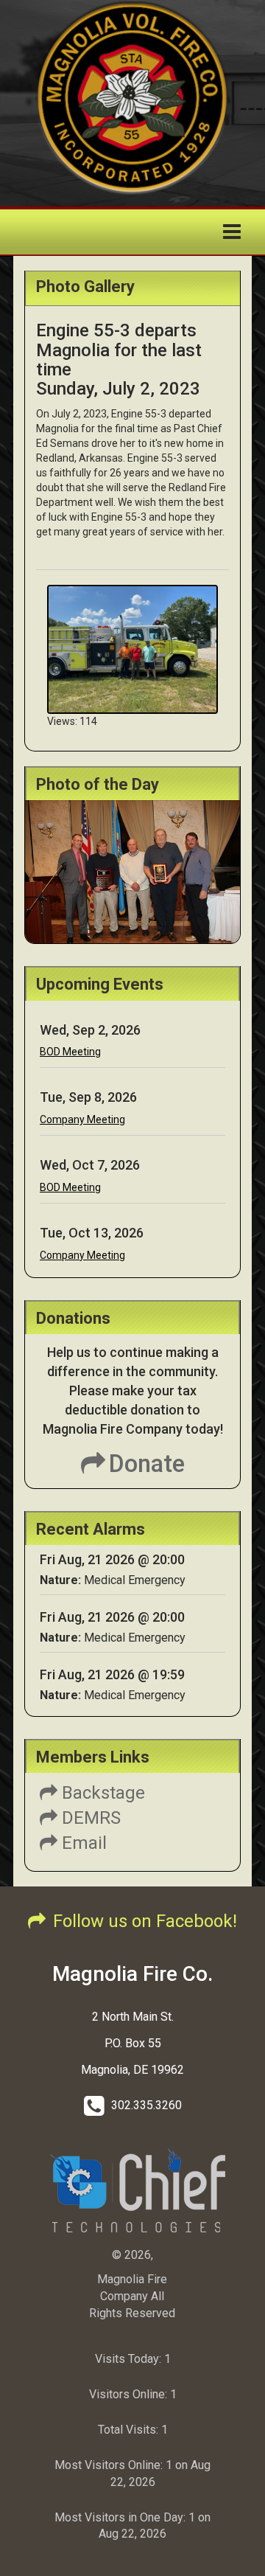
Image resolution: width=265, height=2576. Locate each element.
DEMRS (89, 1818)
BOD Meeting (70, 1052)
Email (82, 1843)
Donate (147, 1464)
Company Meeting (82, 1119)
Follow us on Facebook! (145, 1921)
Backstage (101, 1793)
